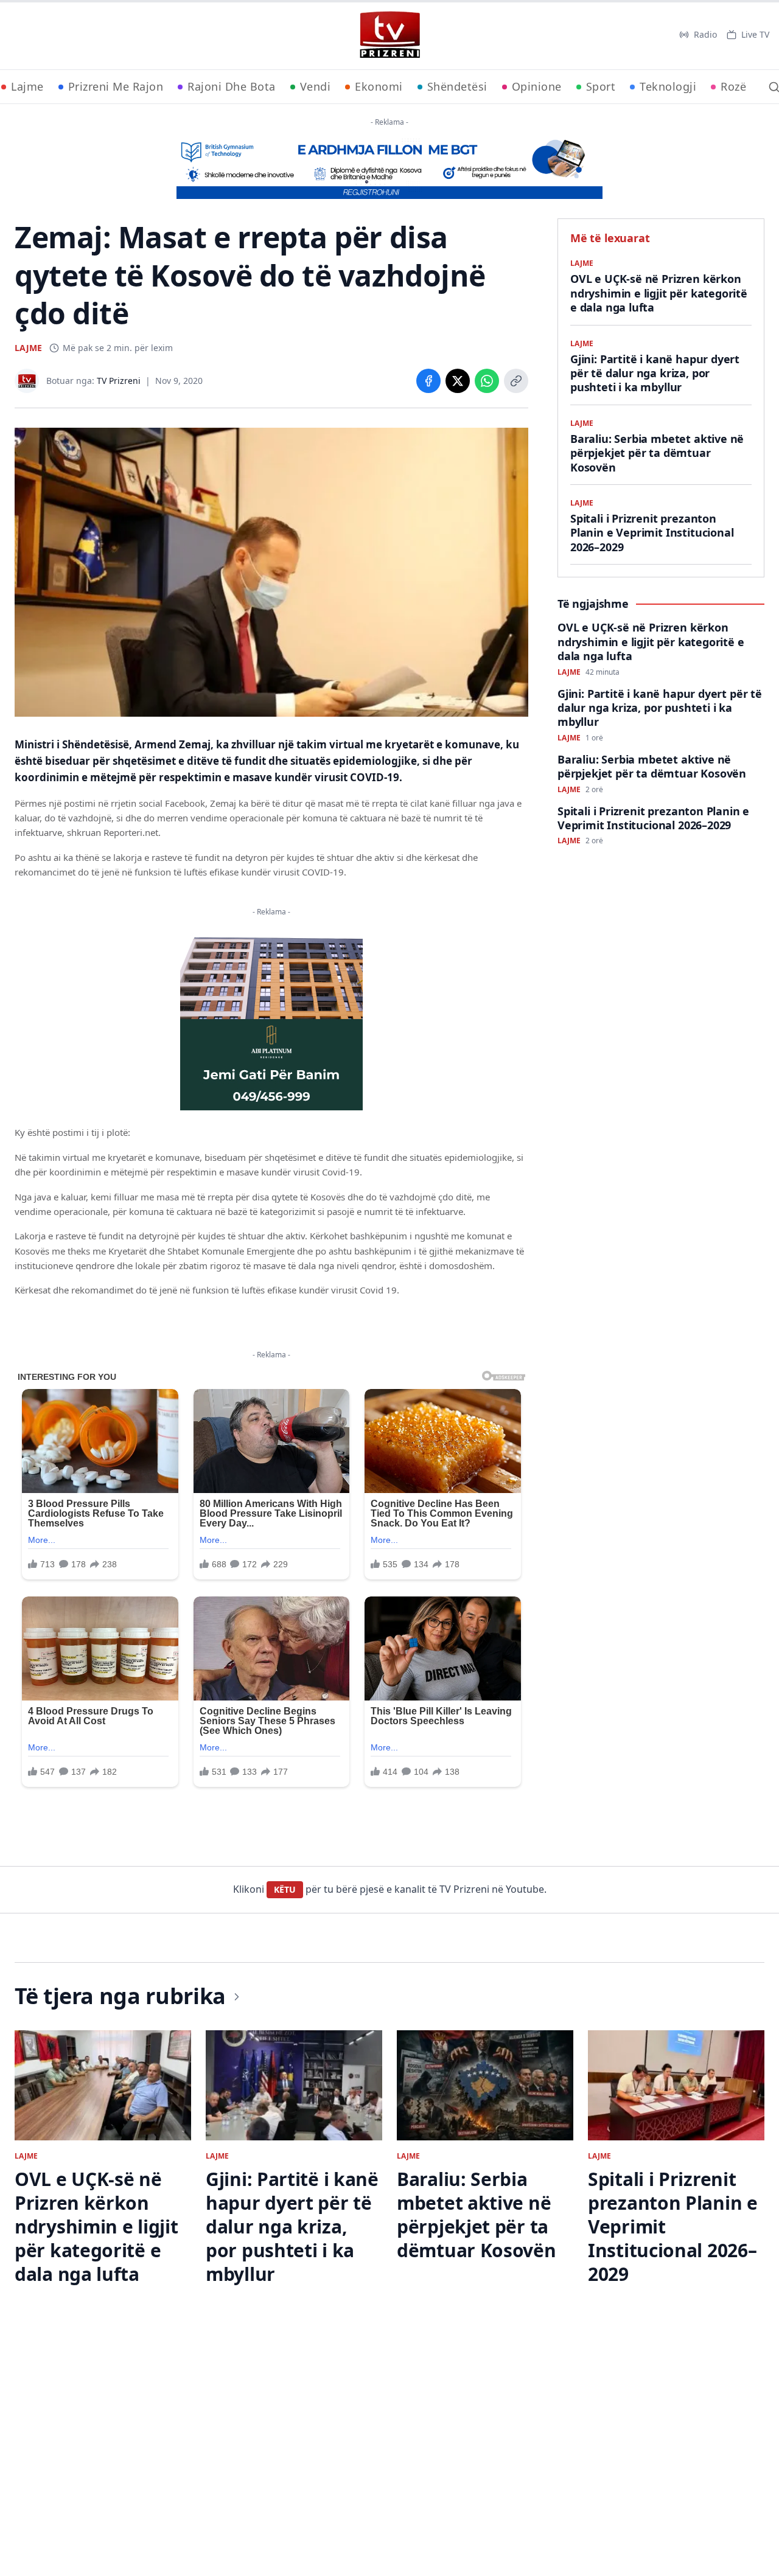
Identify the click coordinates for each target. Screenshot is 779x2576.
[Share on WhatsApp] (487, 381)
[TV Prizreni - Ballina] (389, 35)
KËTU (285, 1889)
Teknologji (668, 86)
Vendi (316, 86)
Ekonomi (379, 86)
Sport (601, 86)
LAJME (28, 348)
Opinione (537, 86)
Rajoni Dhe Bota (232, 86)
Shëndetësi (457, 86)
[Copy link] (516, 381)
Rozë (733, 86)
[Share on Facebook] (428, 381)
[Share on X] (458, 381)
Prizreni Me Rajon (116, 86)
